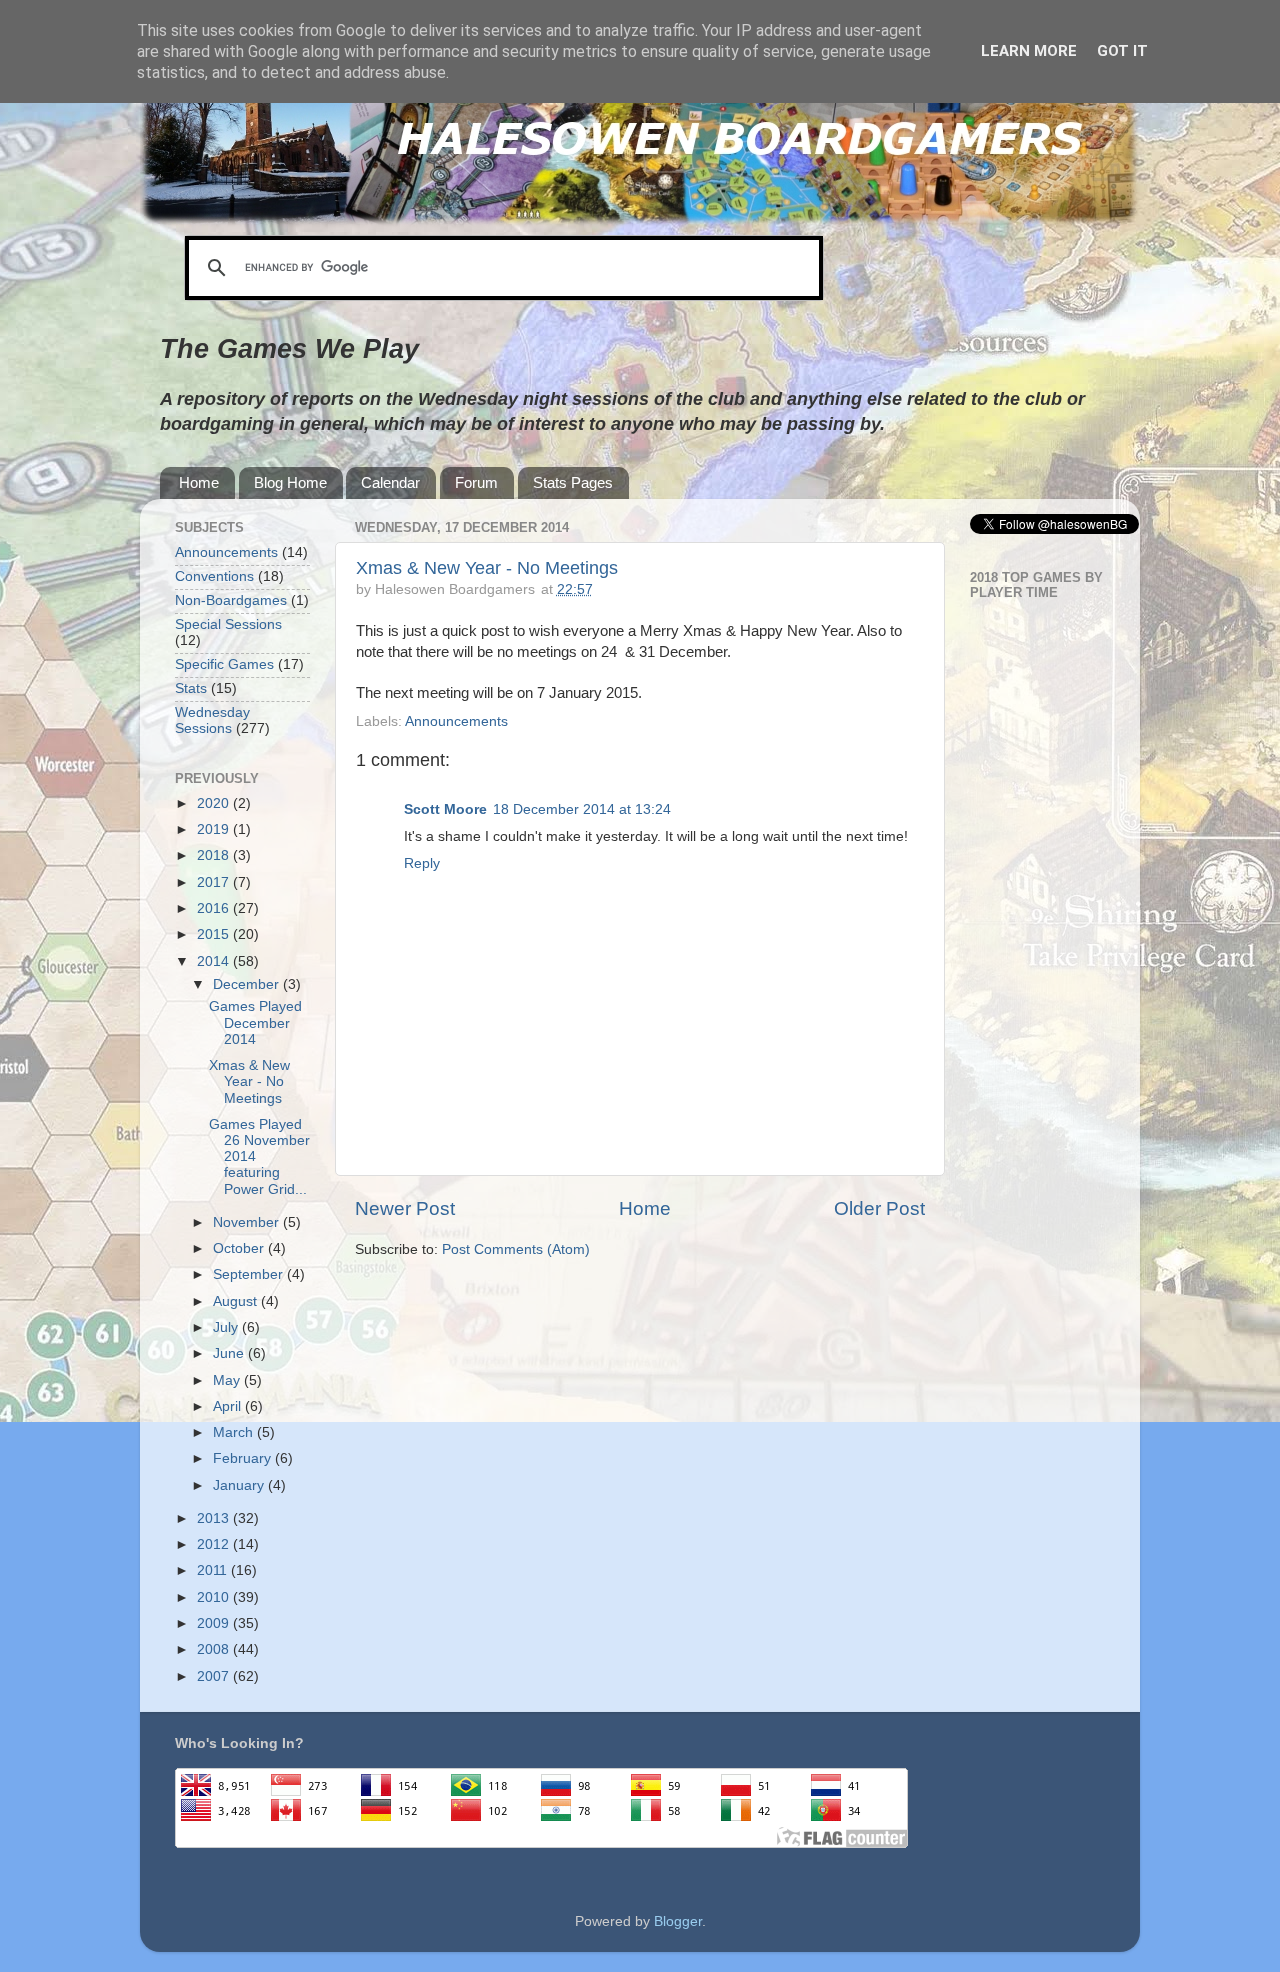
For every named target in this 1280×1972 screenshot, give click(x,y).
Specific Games (224, 664)
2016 (215, 908)
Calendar (390, 482)
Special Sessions (228, 624)
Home (199, 482)
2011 (214, 1570)
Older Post (879, 1208)
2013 (215, 1518)
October (240, 1248)
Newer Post (405, 1208)
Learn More (1029, 51)
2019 (215, 829)
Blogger (678, 1921)
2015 (215, 934)
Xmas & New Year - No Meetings (487, 568)
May (228, 1380)
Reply (422, 863)
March (235, 1432)
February (244, 1458)
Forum (476, 482)
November (248, 1222)
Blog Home (290, 482)
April (229, 1406)
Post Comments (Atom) (516, 1249)
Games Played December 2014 (255, 1022)
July (227, 1327)
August (237, 1301)
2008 (215, 1649)
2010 (215, 1597)
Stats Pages (573, 482)
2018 (215, 855)
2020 (215, 803)
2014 (215, 961)
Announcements (456, 721)
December (248, 984)
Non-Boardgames (231, 600)
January (240, 1485)
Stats (191, 688)
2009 (215, 1623)
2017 (215, 882)
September (250, 1274)
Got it (1122, 51)
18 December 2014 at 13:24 (582, 809)
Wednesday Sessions (212, 720)
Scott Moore (445, 809)
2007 (215, 1676)
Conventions (214, 576)
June (230, 1353)
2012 (215, 1544)
